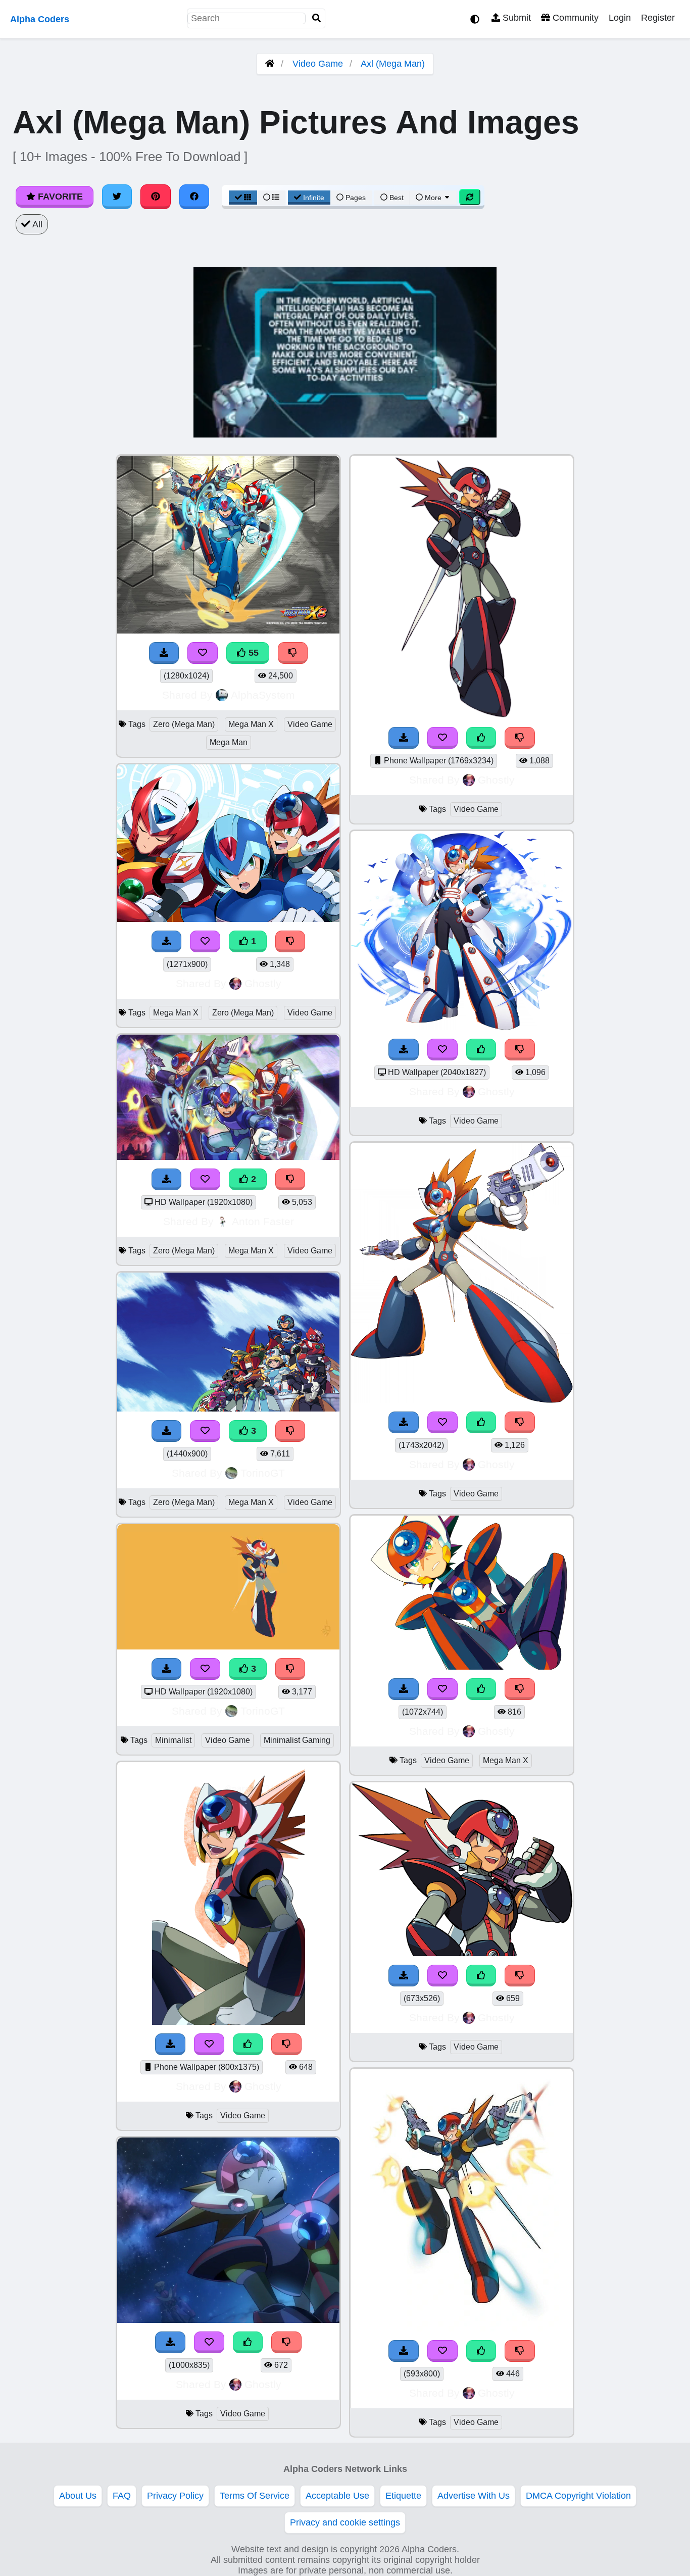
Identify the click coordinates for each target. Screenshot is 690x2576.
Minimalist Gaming (297, 1740)
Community (574, 18)
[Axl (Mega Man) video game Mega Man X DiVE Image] (462, 1027)
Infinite (314, 198)
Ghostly (263, 983)
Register (658, 18)
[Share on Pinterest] (156, 197)
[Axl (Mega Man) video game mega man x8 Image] (462, 2328)
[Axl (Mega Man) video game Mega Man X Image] (462, 1667)
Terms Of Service (255, 2496)
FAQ (122, 2496)
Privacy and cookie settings (345, 2522)
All (36, 224)
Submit (515, 18)
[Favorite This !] (205, 941)
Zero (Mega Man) (184, 724)
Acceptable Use (337, 2496)
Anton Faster (263, 1221)
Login (620, 18)
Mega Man (229, 742)
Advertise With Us (474, 2496)
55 (252, 653)
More (433, 198)
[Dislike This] (290, 941)
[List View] (271, 198)
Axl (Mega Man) (393, 64)
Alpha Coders (40, 19)
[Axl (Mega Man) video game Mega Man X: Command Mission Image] (229, 2022)
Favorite (59, 197)
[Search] (317, 18)
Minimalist (173, 1740)
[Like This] (248, 2044)
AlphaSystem (263, 695)
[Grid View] (243, 198)
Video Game (318, 64)
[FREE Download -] (167, 941)
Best (396, 198)
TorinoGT (263, 1473)
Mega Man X (251, 724)
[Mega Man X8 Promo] (228, 1157)
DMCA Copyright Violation (578, 2496)
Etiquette (403, 2496)
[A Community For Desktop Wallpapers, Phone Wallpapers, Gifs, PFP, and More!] (270, 64)
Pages (356, 198)
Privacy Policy (175, 2496)
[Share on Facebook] (194, 197)
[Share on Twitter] (117, 197)
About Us (78, 2496)
